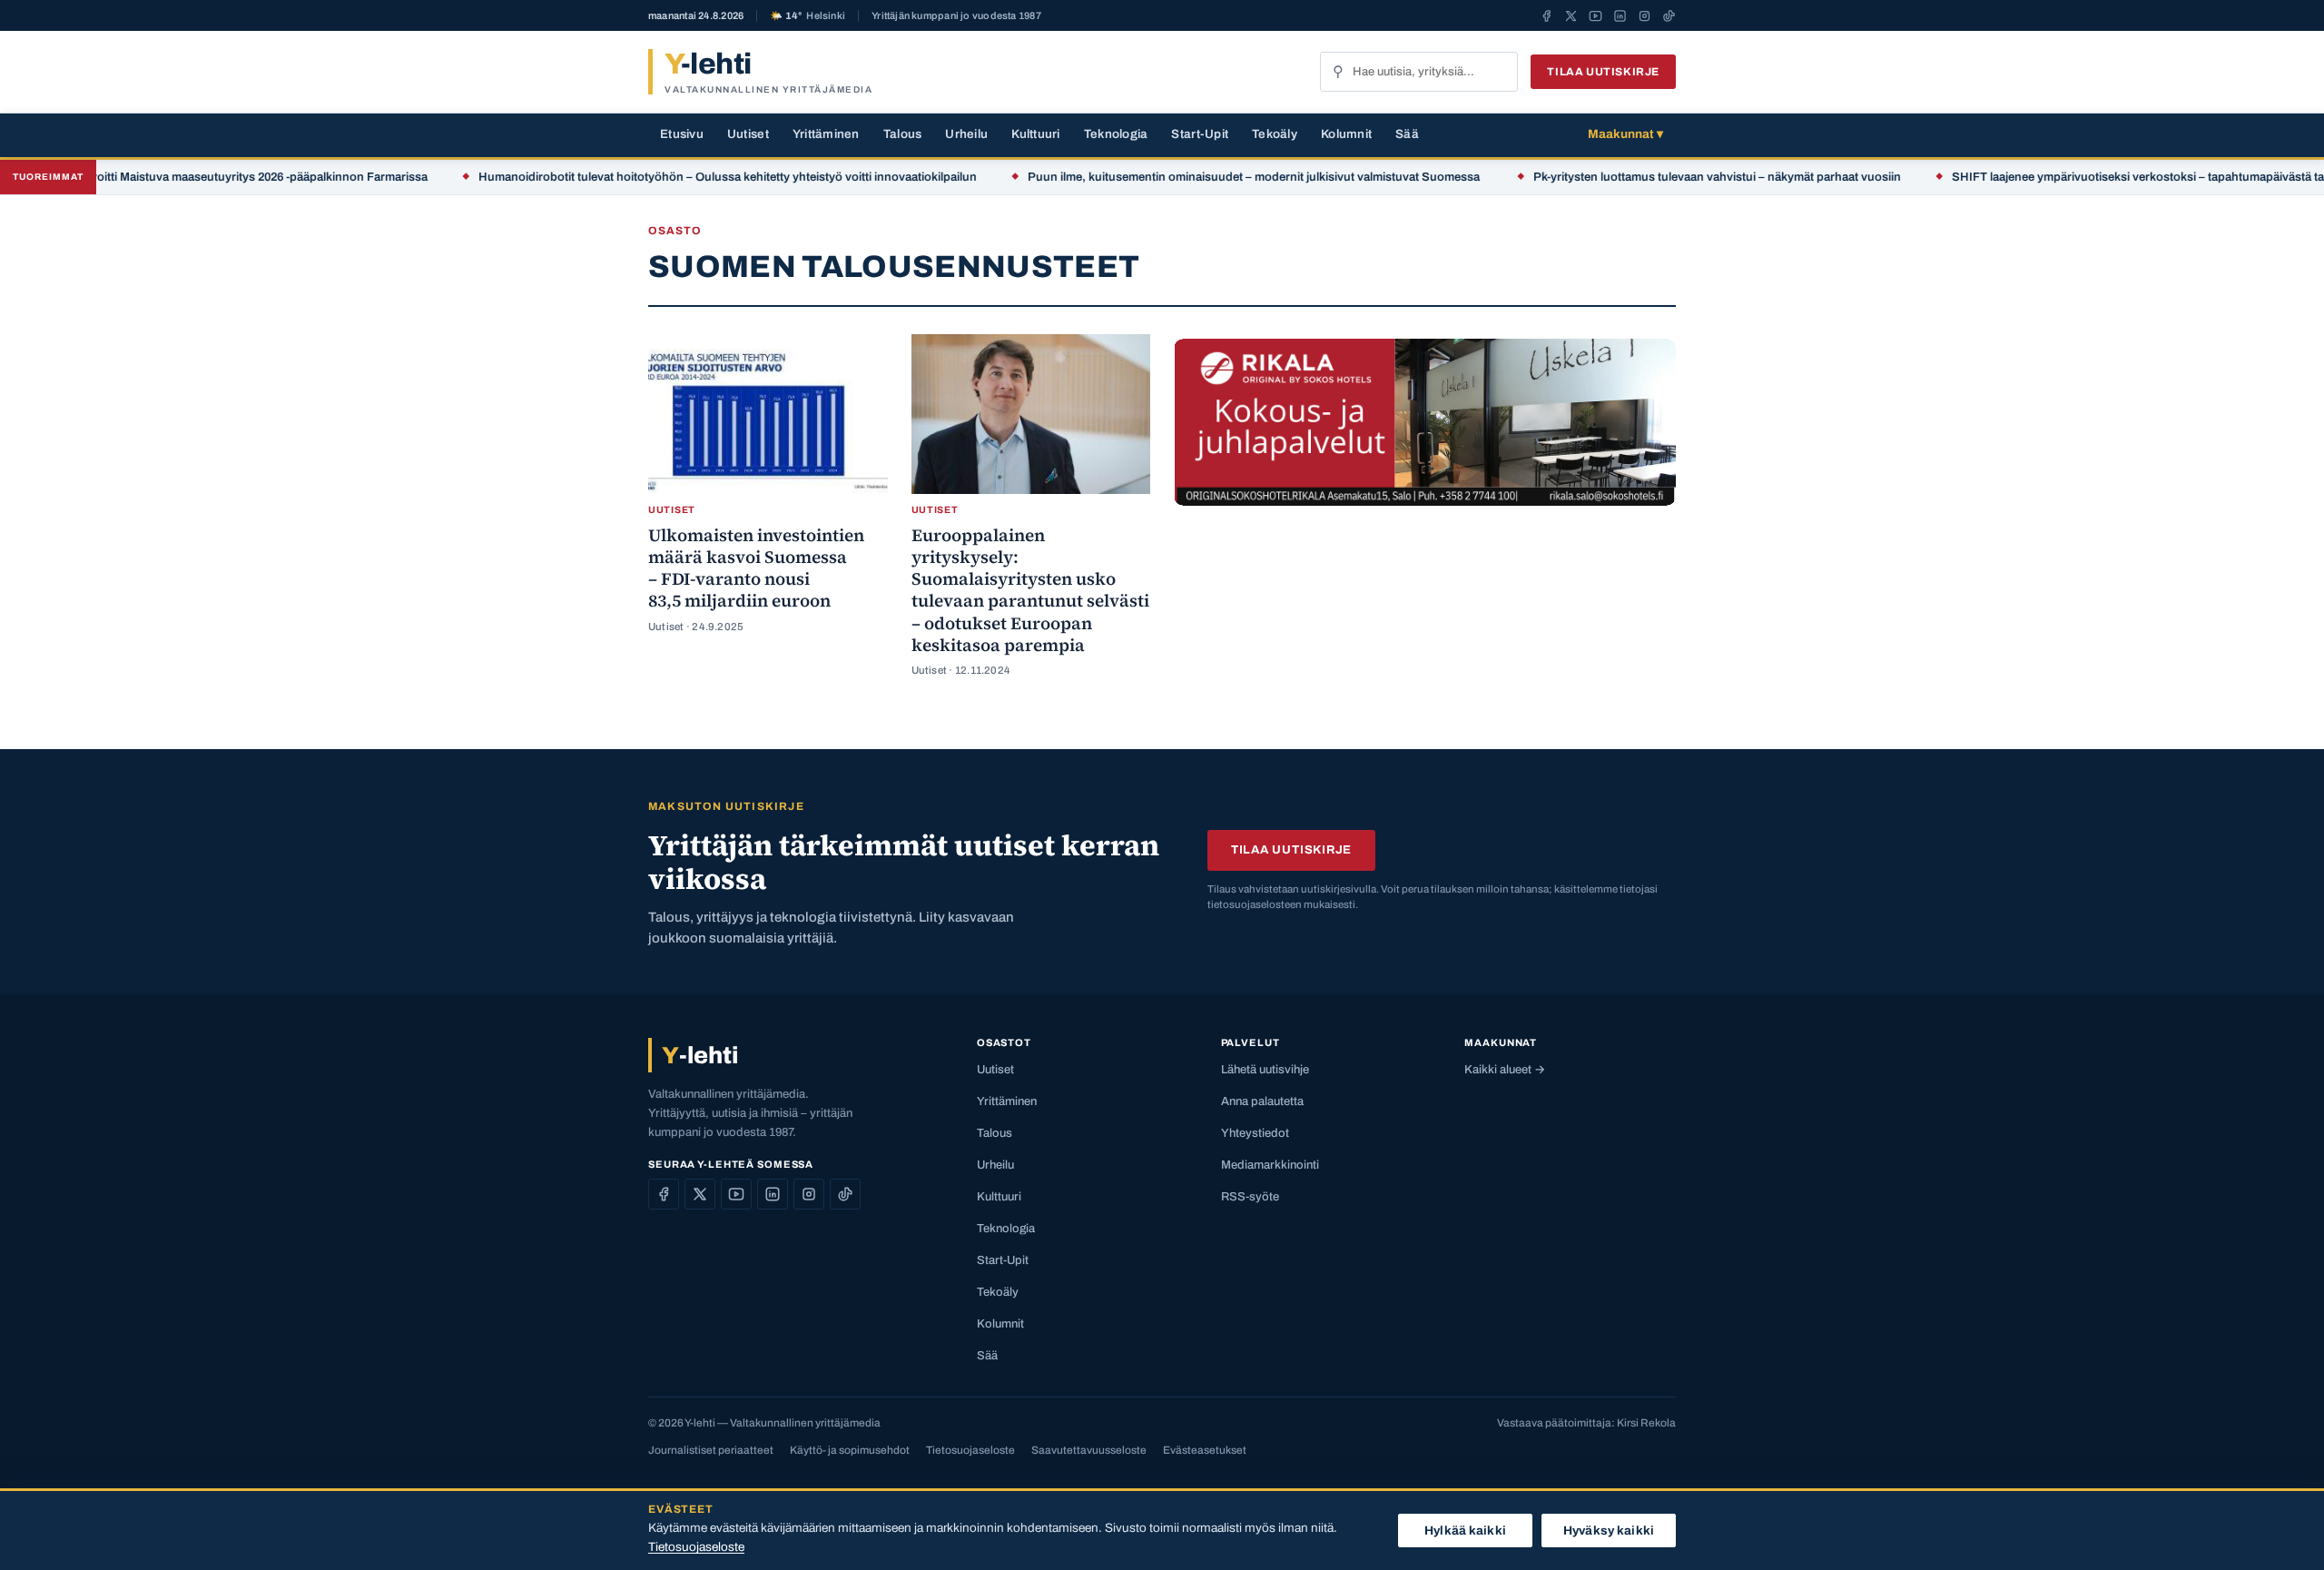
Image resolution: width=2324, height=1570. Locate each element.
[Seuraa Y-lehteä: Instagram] (1645, 15)
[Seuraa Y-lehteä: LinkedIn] (1620, 15)
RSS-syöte (1250, 1197)
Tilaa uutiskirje (1603, 72)
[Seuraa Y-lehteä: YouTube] (1595, 15)
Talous (903, 134)
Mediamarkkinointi (1270, 1165)
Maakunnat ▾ (1625, 134)
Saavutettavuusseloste (1089, 1450)
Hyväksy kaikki (1609, 1531)
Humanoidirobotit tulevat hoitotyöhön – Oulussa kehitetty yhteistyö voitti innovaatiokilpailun (688, 177)
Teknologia (1116, 134)
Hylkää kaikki (1465, 1531)
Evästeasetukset (1205, 1450)
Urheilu (966, 134)
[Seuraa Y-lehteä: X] (1571, 15)
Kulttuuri (1035, 134)
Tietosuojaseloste (970, 1450)
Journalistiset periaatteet (711, 1450)
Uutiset (748, 134)
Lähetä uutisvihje (1265, 1070)
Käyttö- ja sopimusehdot (850, 1450)
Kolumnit (1346, 134)
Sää (1407, 134)
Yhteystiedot (1255, 1133)
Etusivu (682, 134)
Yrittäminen (826, 134)
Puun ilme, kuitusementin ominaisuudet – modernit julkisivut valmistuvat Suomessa (1215, 177)
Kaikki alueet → (1505, 1070)
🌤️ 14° (807, 16)
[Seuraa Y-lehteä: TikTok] (1669, 15)
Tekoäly (1275, 134)
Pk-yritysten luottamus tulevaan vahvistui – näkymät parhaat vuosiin (1677, 177)
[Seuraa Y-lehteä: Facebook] (1546, 15)
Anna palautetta (1262, 1101)
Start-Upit (1200, 134)
